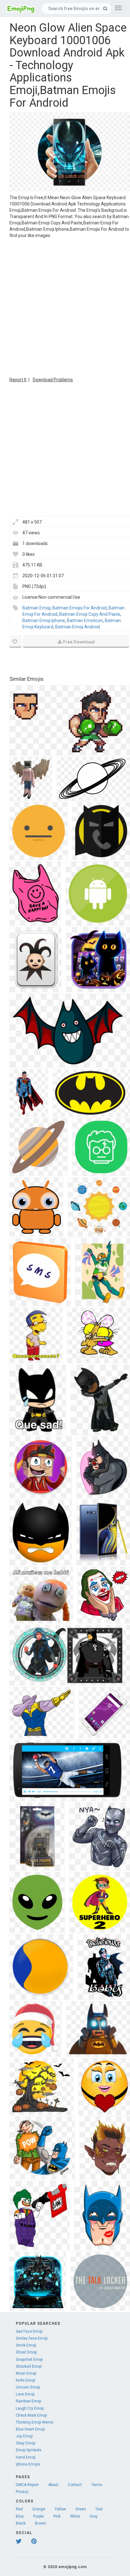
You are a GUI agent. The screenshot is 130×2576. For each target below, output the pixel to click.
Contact (75, 2485)
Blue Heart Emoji (30, 2429)
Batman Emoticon (85, 620)
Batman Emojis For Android (80, 608)
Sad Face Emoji (29, 2331)
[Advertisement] (65, 307)
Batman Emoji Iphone (44, 620)
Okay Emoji (26, 2443)
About (53, 2485)
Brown (41, 2523)
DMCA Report (27, 2485)
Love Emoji (25, 2394)
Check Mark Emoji (31, 2415)
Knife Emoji (26, 2380)
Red (19, 2509)
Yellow (60, 2509)
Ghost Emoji (26, 2352)
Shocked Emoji (29, 2366)
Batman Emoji (36, 608)
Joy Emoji (24, 2436)
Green (81, 2509)
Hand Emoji (26, 2457)
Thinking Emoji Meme (35, 2422)
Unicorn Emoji (28, 2387)
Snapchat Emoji (29, 2359)
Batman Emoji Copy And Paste (90, 614)
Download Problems (53, 380)
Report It (18, 380)
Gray (94, 2516)
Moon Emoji (26, 2373)
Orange (39, 2509)
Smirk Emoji (26, 2345)
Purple (38, 2516)
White (75, 2516)
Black (21, 2523)
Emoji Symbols (29, 2450)
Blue (20, 2516)
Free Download (79, 642)
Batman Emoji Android (78, 627)
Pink (57, 2516)
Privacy (22, 2492)
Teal (99, 2509)
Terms (97, 2485)
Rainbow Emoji (29, 2401)
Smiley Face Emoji (32, 2338)
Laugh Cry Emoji (30, 2408)
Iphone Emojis (28, 2464)
